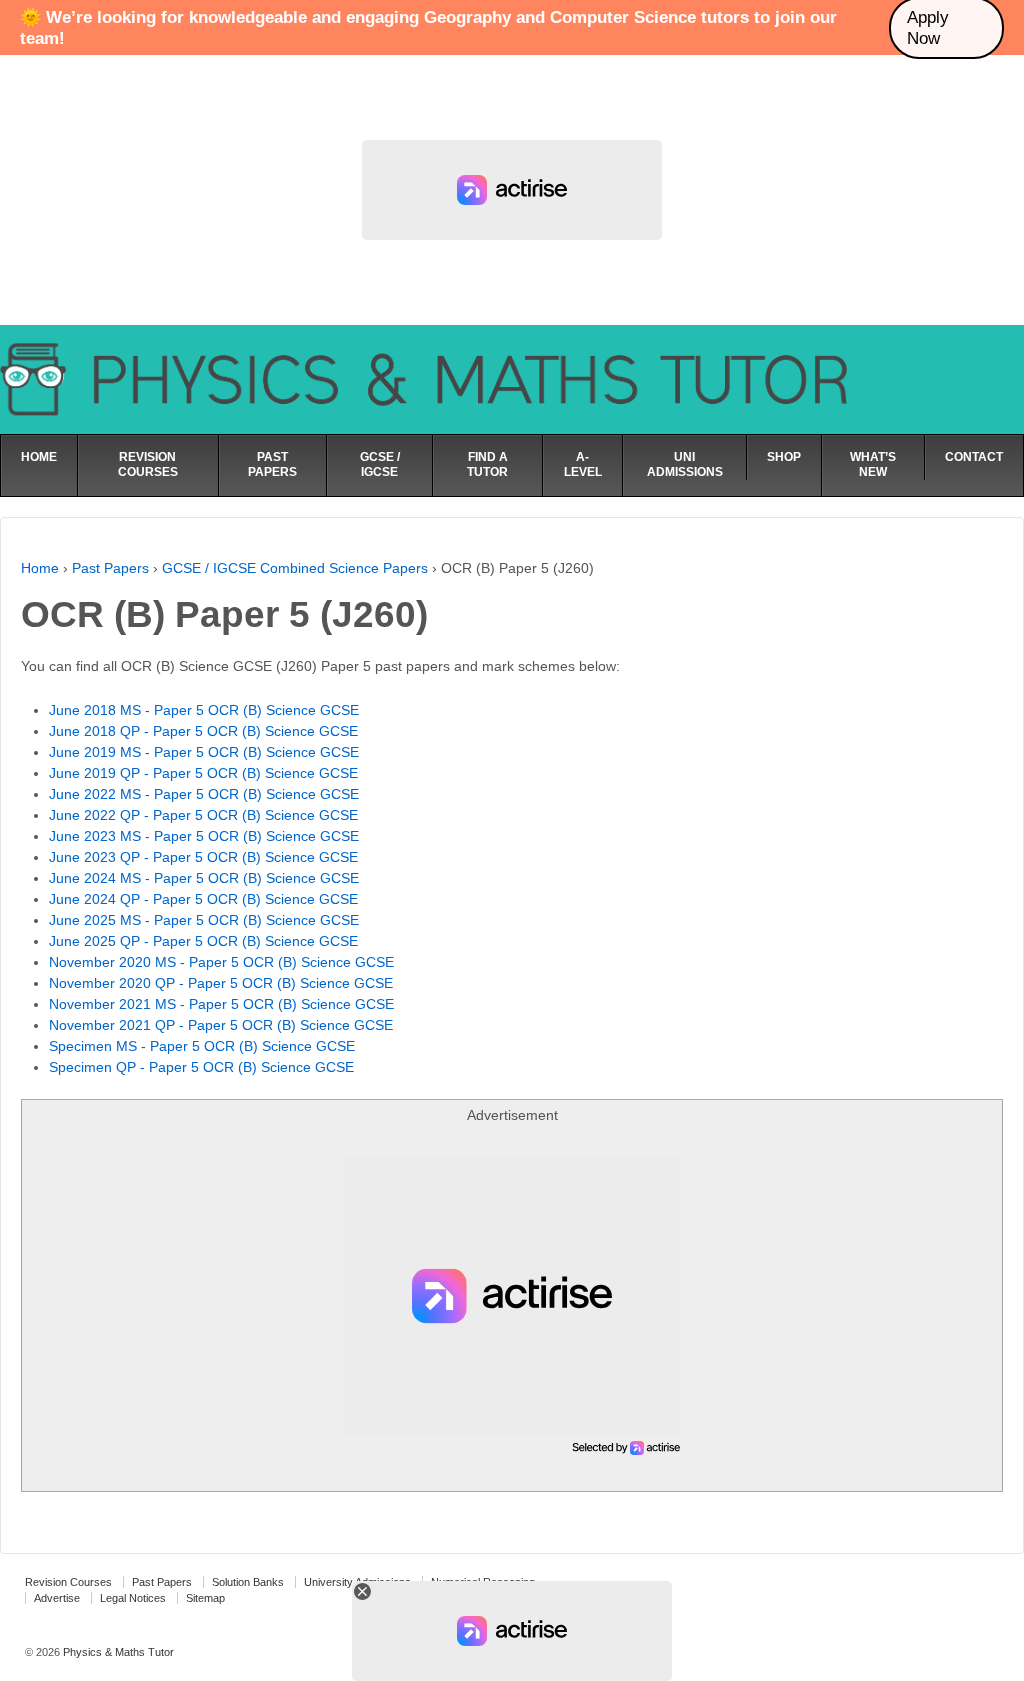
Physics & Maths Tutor (117, 1652)
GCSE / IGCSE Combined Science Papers (295, 568)
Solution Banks (248, 1582)
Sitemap (205, 1598)
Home (40, 568)
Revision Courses (68, 1582)
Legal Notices (133, 1598)
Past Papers (110, 568)
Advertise (57, 1598)
